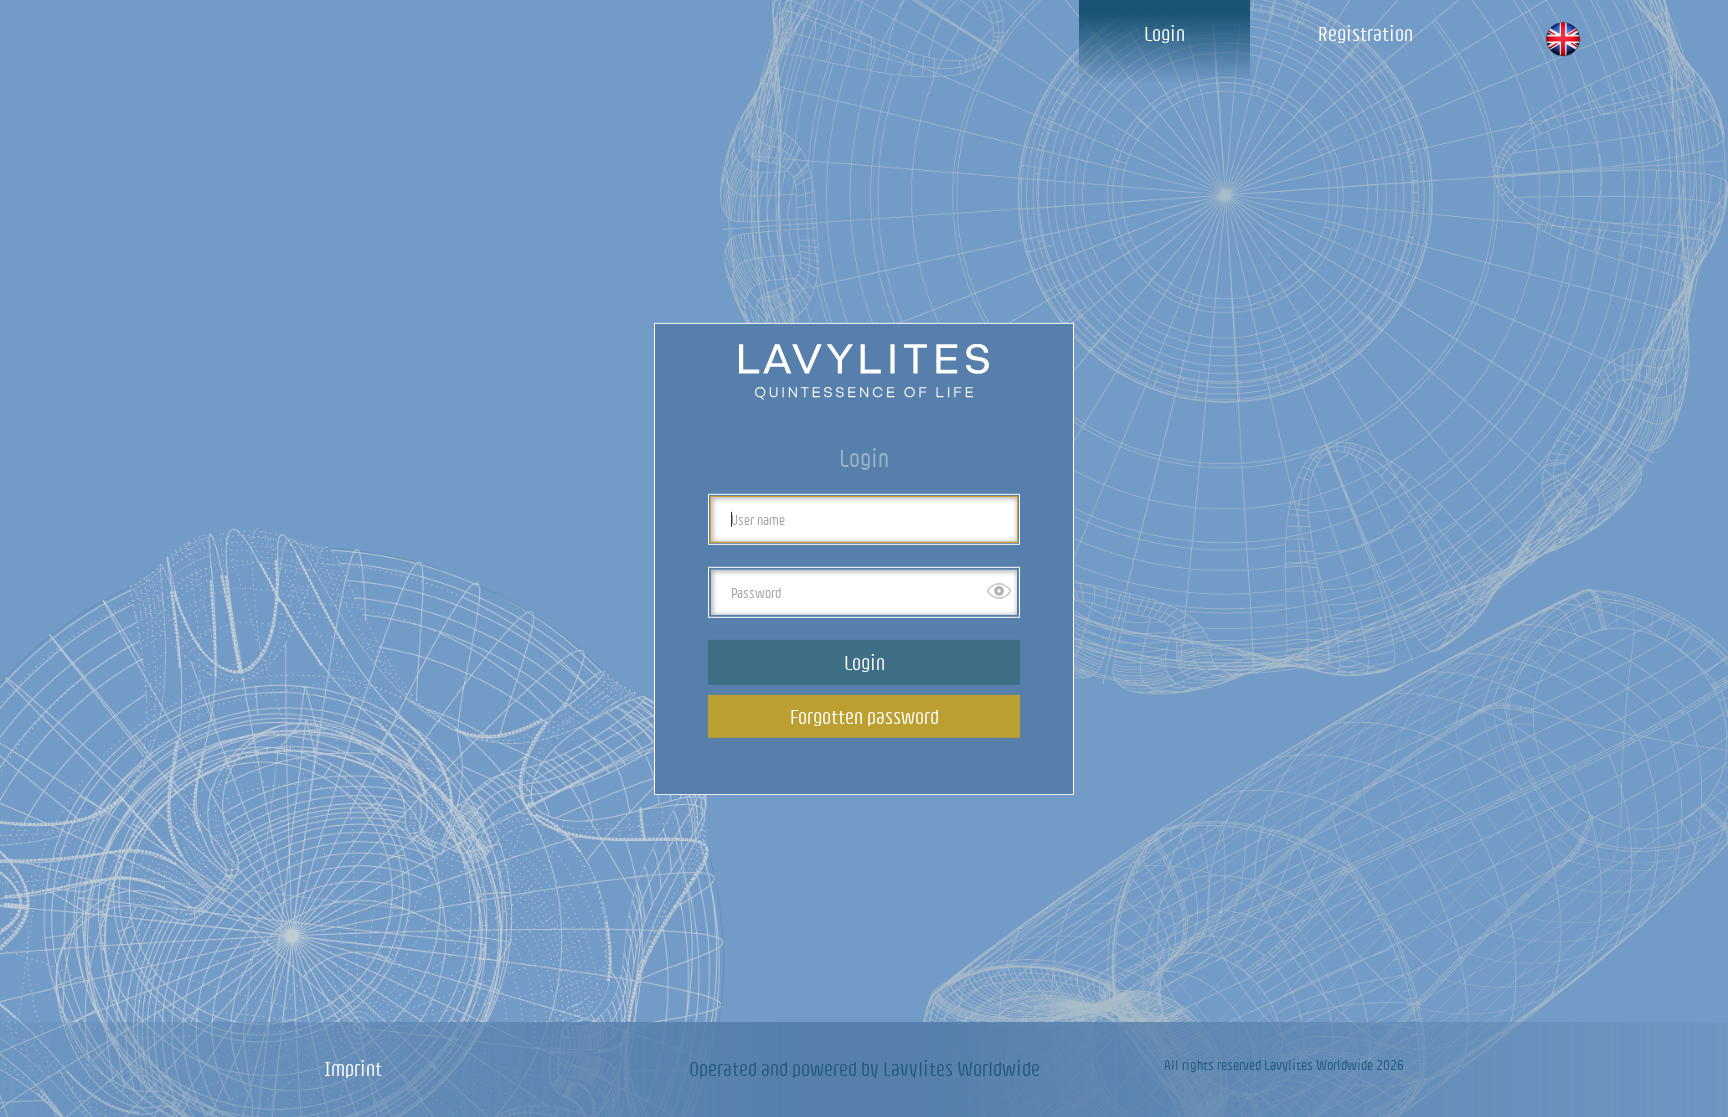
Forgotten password (864, 716)
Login (1164, 33)
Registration (1365, 33)
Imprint (353, 1068)
